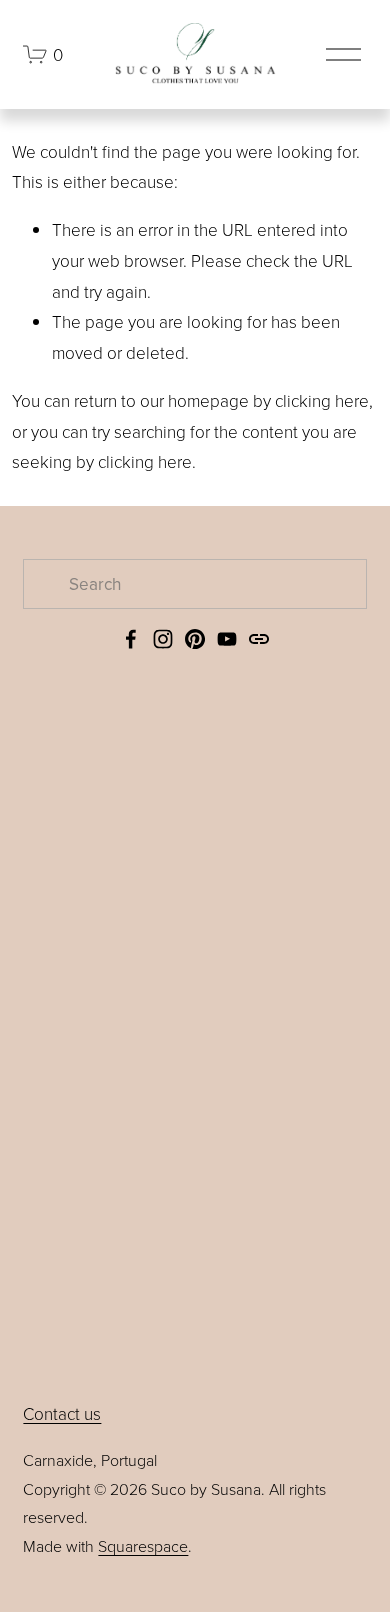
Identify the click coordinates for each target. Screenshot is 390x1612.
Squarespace (143, 1546)
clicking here (322, 400)
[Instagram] (163, 639)
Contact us (62, 1413)
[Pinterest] (195, 639)
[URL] (259, 639)
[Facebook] (131, 639)
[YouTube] (227, 639)
